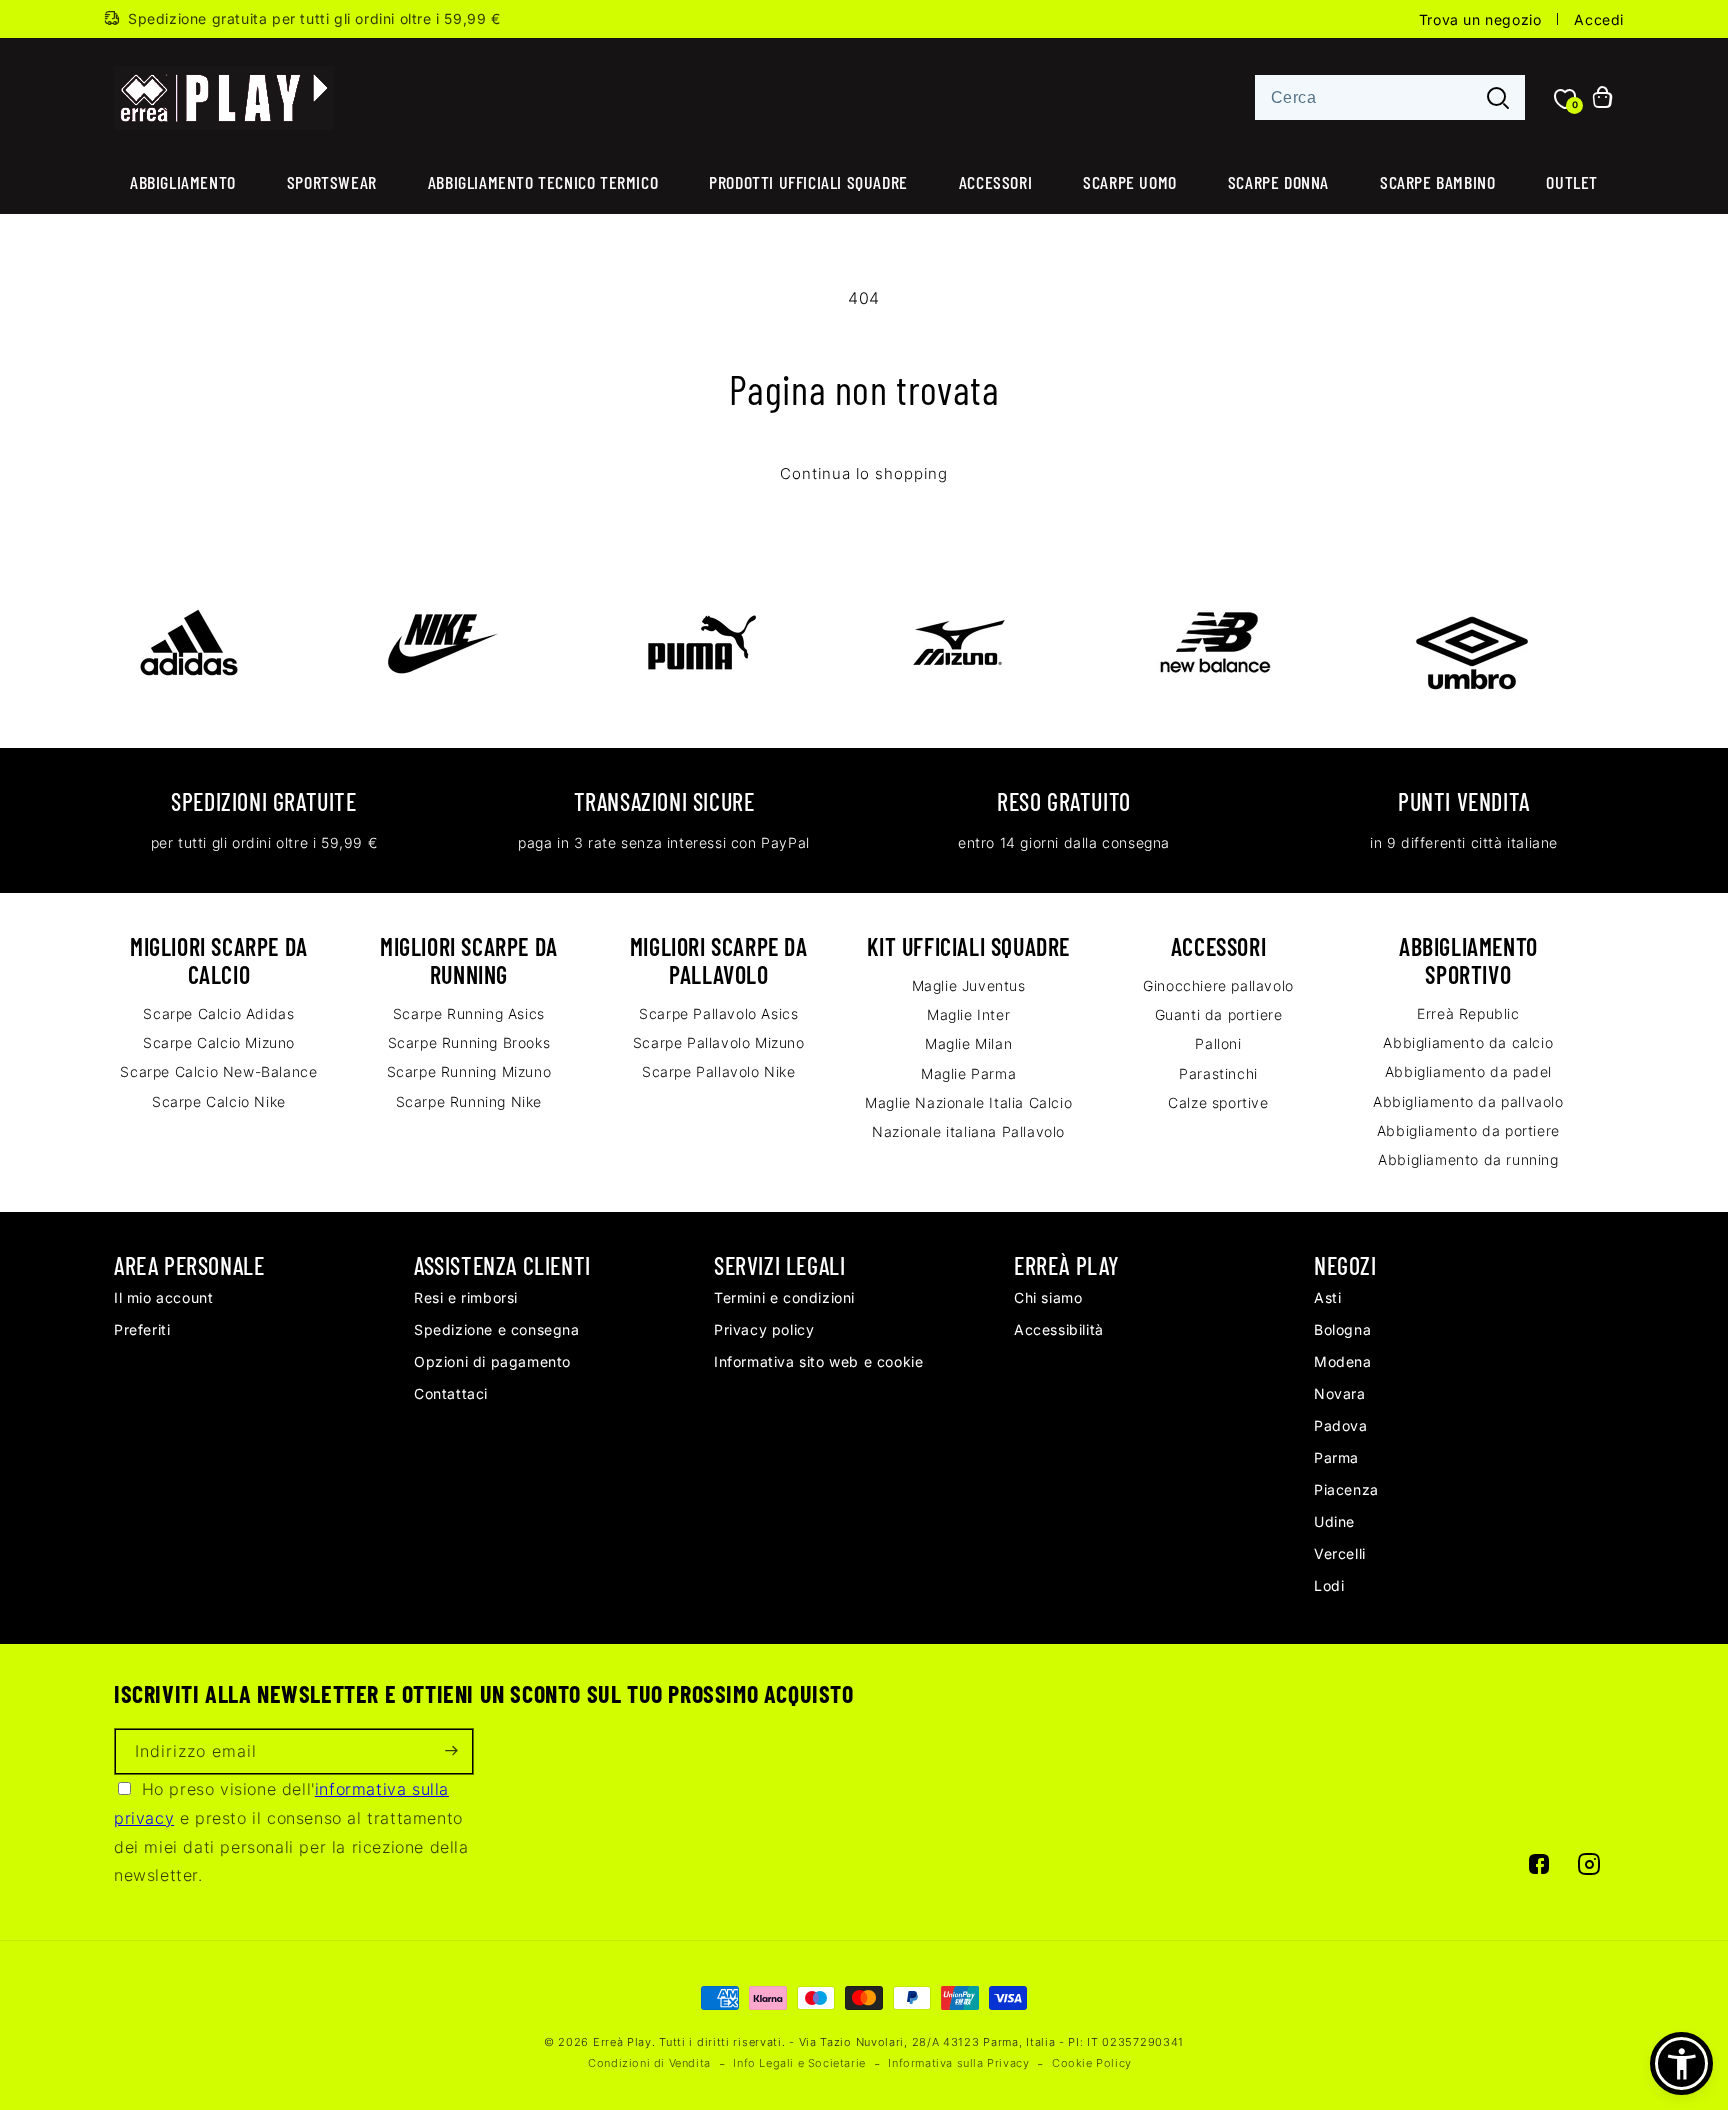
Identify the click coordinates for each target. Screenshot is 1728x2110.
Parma (1336, 1457)
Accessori (995, 182)
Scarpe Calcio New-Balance (218, 1071)
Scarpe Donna (1278, 182)
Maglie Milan (968, 1043)
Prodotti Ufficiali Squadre (808, 182)
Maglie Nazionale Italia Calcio (968, 1102)
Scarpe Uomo (1130, 182)
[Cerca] (1498, 98)
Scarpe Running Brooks (469, 1042)
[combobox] (1390, 97)
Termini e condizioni (784, 1297)
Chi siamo (1048, 1297)
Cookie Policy (1092, 2063)
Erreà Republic (1468, 1013)
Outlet (1572, 182)
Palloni (1218, 1043)
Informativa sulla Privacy (958, 2063)
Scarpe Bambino (1437, 182)
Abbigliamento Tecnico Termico (543, 182)
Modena (1343, 1361)
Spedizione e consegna (497, 1329)
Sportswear (332, 182)
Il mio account (163, 1297)
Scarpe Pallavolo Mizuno (719, 1042)
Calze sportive (1218, 1102)
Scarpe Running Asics (469, 1013)
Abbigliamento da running (1468, 1159)
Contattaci (451, 1393)
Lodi (1329, 1585)
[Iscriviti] (451, 1751)
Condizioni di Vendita (649, 2063)
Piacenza (1346, 1489)
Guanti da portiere (1219, 1014)
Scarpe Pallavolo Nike (719, 1071)
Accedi (1599, 19)
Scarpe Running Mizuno (469, 1071)
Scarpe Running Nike (469, 1101)
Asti (1327, 1297)
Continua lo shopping (864, 474)
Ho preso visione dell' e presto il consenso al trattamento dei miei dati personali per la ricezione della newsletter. (291, 1832)
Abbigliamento (183, 182)
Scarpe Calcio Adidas (218, 1013)
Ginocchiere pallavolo (1218, 985)
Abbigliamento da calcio (1468, 1042)
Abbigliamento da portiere (1468, 1130)
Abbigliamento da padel (1468, 1071)
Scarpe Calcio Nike (219, 1101)
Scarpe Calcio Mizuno (219, 1042)
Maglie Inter (968, 1014)
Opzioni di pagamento (492, 1361)
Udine (1334, 1521)
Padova (1341, 1425)
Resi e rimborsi (466, 1297)
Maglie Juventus (969, 985)
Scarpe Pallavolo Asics (718, 1013)
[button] (1681, 2063)
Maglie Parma (968, 1073)
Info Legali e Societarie (799, 2063)
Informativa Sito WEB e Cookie (818, 1361)
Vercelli (1340, 1553)
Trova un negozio (1480, 19)
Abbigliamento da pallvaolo (1468, 1101)
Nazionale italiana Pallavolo (968, 1131)
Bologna (1342, 1329)
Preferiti (142, 1329)
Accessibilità (1059, 1329)
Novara (1340, 1393)
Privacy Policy (764, 1329)
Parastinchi (1218, 1073)
